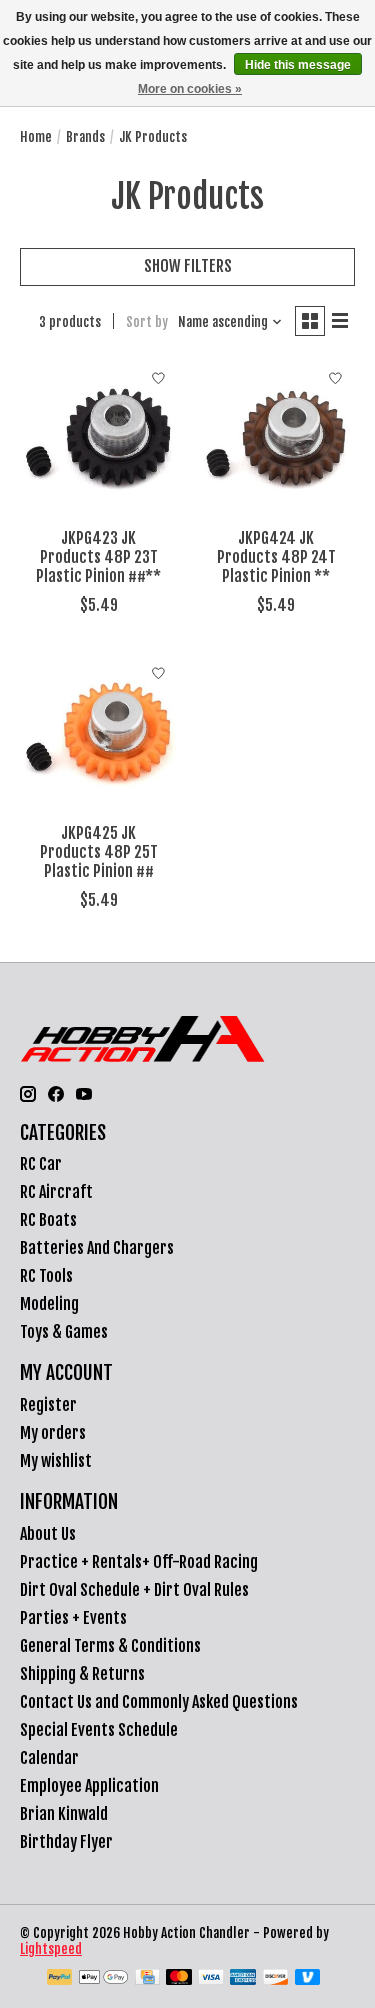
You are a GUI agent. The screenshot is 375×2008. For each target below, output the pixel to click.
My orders (53, 1433)
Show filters (188, 266)
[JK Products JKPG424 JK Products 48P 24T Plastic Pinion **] (275, 438)
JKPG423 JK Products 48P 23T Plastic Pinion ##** (98, 557)
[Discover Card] (276, 1978)
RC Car (41, 1164)
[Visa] (211, 1978)
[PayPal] (60, 1978)
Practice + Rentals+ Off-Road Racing (139, 1562)
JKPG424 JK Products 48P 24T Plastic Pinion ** (276, 557)
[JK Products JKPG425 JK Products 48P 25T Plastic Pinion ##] (98, 733)
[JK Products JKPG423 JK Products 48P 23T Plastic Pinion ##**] (98, 438)
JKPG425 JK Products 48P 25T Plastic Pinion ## (99, 852)
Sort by (147, 322)
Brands (85, 137)
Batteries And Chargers (97, 1248)
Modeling (49, 1304)
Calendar (49, 1758)
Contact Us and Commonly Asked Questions (159, 1702)
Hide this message (298, 65)
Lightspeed (51, 1949)
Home (36, 137)
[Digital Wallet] (103, 1978)
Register (48, 1405)
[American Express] (243, 1978)
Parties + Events (73, 1618)
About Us (48, 1534)
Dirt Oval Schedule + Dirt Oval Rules (134, 1590)
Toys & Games (64, 1332)
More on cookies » (190, 89)
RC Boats (48, 1220)
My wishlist (56, 1461)
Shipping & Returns (82, 1674)
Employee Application (89, 1786)
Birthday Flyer (66, 1842)
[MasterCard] (179, 1978)
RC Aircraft (56, 1192)
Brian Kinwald (64, 1814)
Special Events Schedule (99, 1730)
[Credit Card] (147, 1978)
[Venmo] (308, 1978)
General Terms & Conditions (110, 1646)
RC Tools (46, 1276)
